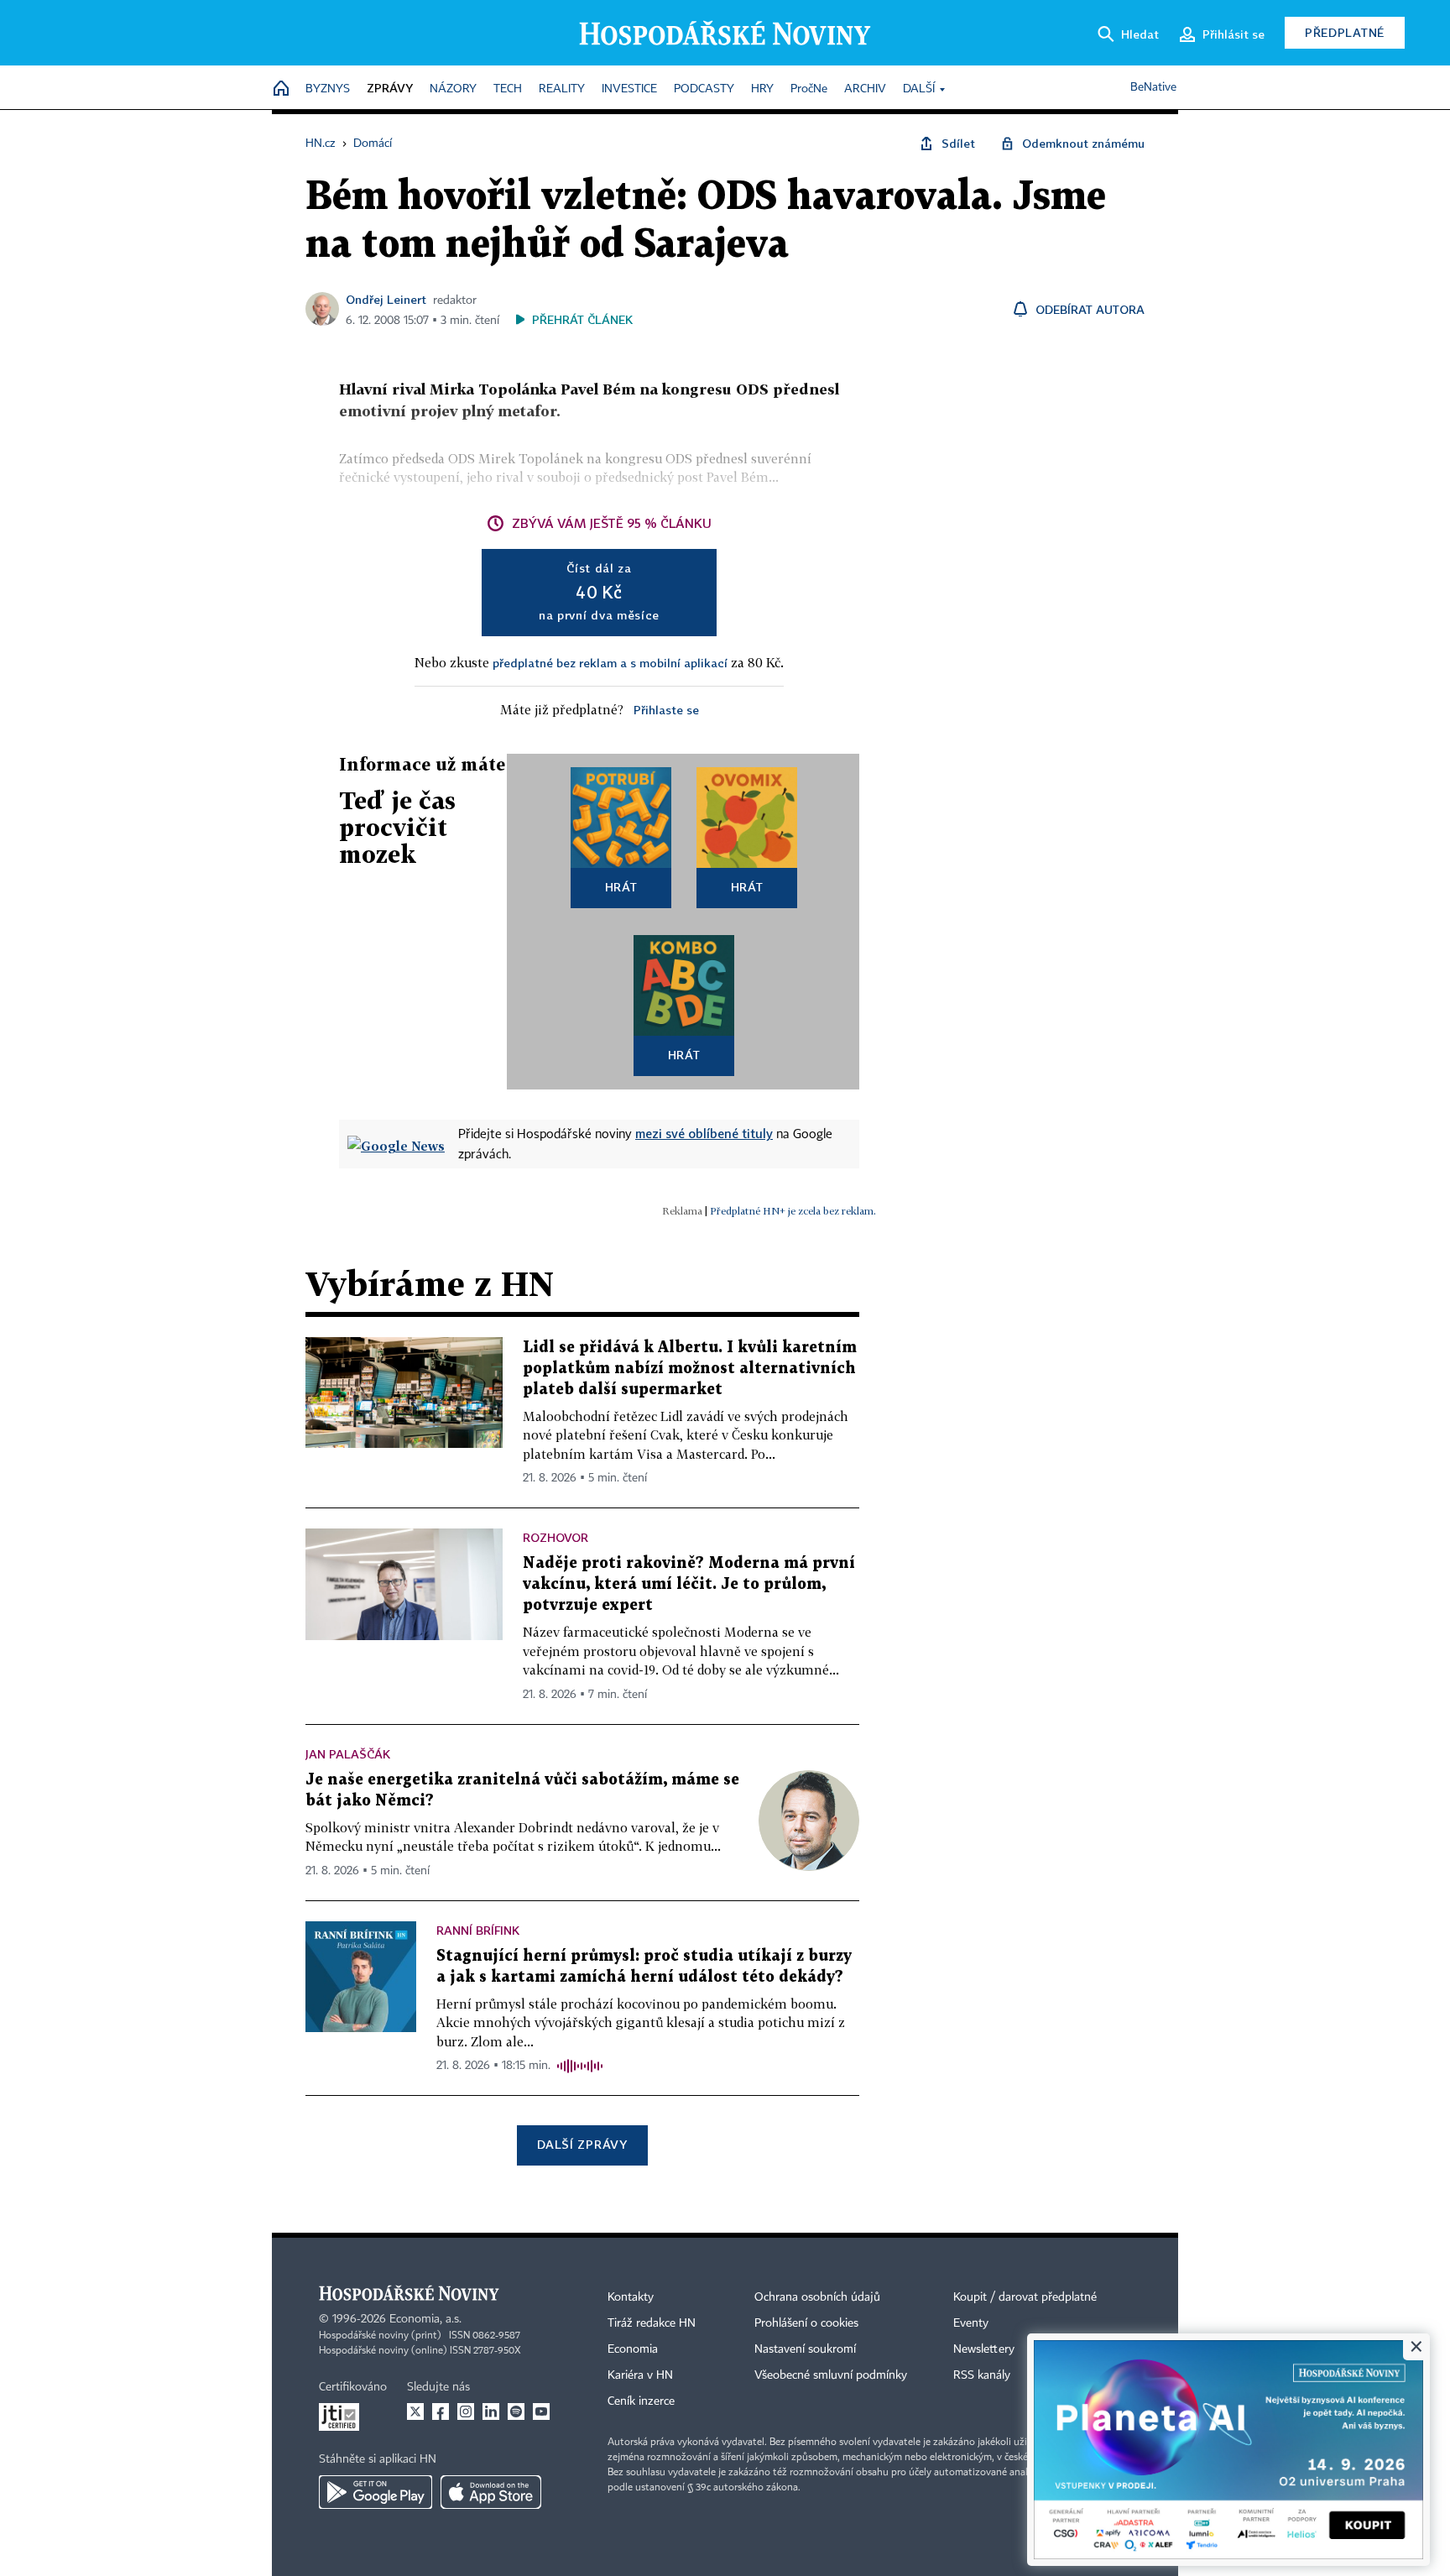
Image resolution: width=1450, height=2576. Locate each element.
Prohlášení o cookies (806, 2323)
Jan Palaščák (348, 1754)
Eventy (971, 2323)
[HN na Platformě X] (415, 2411)
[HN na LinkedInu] (491, 2411)
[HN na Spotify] (516, 2411)
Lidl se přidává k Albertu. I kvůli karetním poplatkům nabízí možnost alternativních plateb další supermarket (690, 1369)
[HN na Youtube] (541, 2411)
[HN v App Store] (491, 2492)
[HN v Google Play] (376, 2492)
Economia (633, 2349)
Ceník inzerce (641, 2401)
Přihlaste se (666, 710)
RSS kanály (982, 2375)
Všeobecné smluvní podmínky (831, 2375)
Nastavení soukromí (805, 2349)
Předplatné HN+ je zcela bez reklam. (793, 1211)
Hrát (621, 887)
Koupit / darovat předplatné (1025, 2297)
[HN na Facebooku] (441, 2411)
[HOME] (281, 89)
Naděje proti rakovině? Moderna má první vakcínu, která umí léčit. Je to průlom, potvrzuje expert (689, 1584)
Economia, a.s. (425, 2319)
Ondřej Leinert (386, 299)
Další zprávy (582, 2144)
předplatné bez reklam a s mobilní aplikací (610, 663)
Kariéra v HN (640, 2375)
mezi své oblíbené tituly (704, 1133)
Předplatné (1345, 32)
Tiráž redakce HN (652, 2323)
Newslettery (984, 2349)
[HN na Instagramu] (466, 2411)
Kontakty (631, 2297)
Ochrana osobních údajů (817, 2297)
